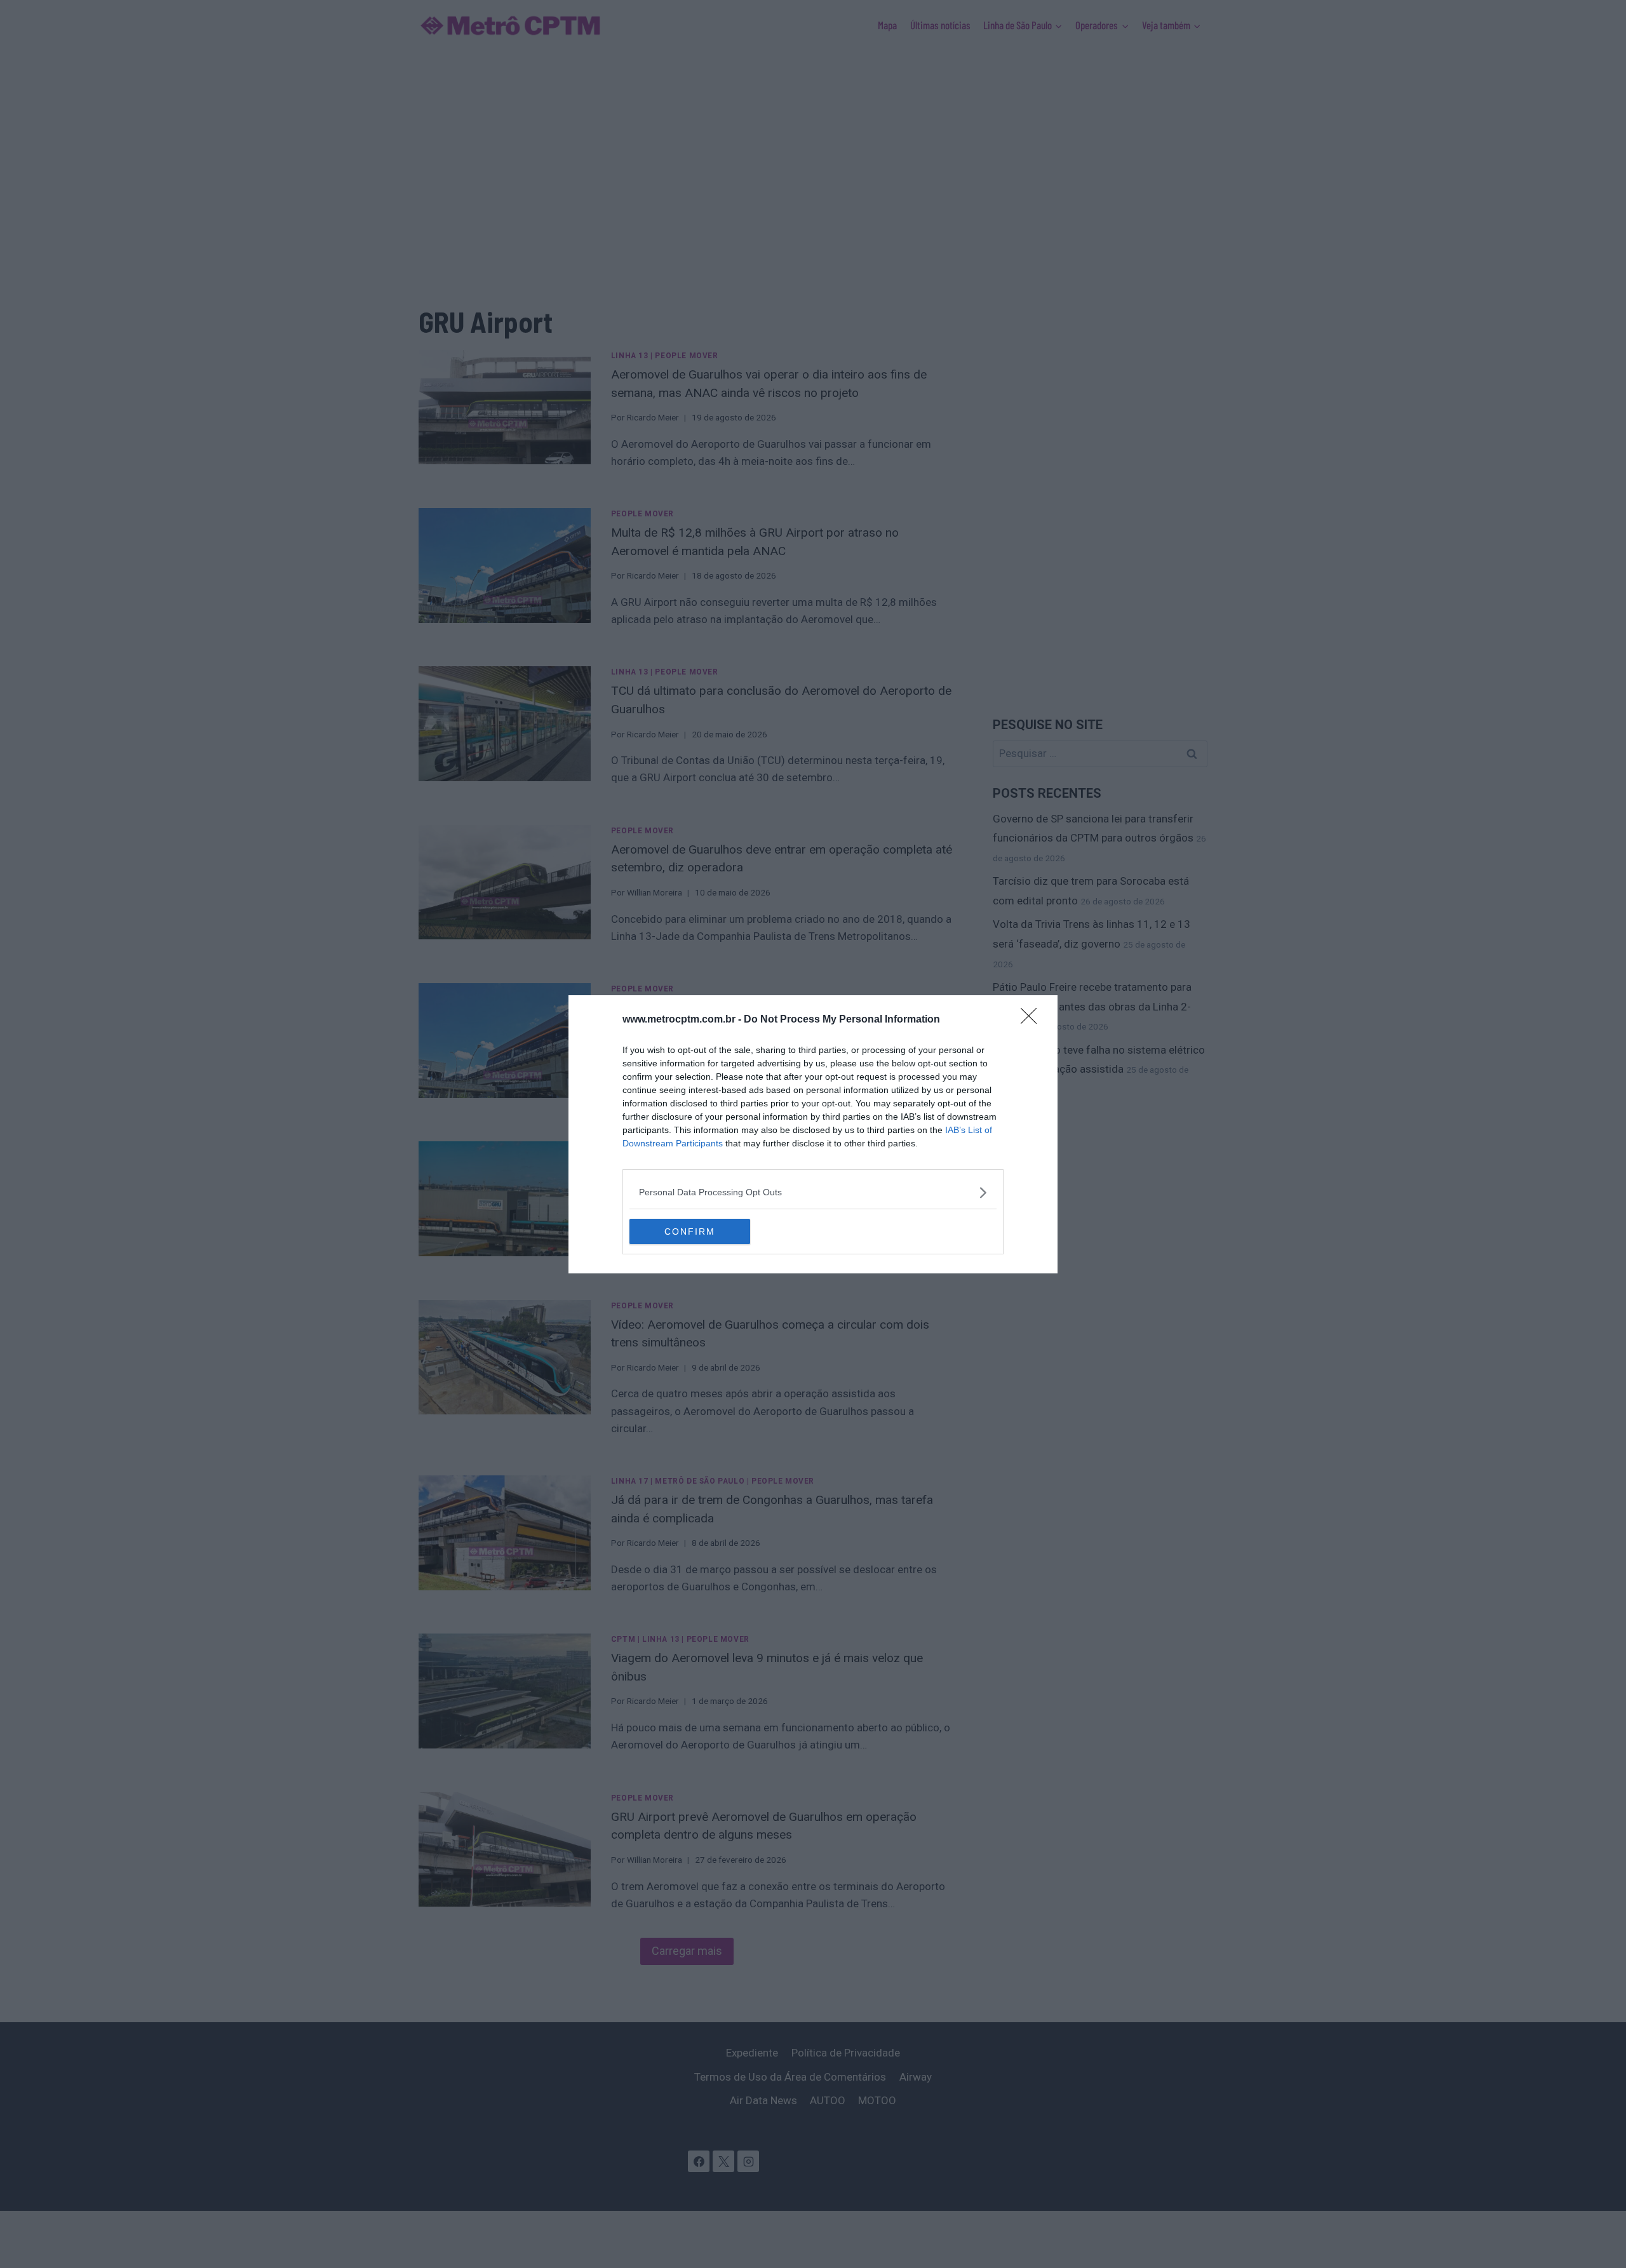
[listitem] (813, 1192)
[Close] (1033, 1020)
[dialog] (813, 1134)
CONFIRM (690, 1231)
